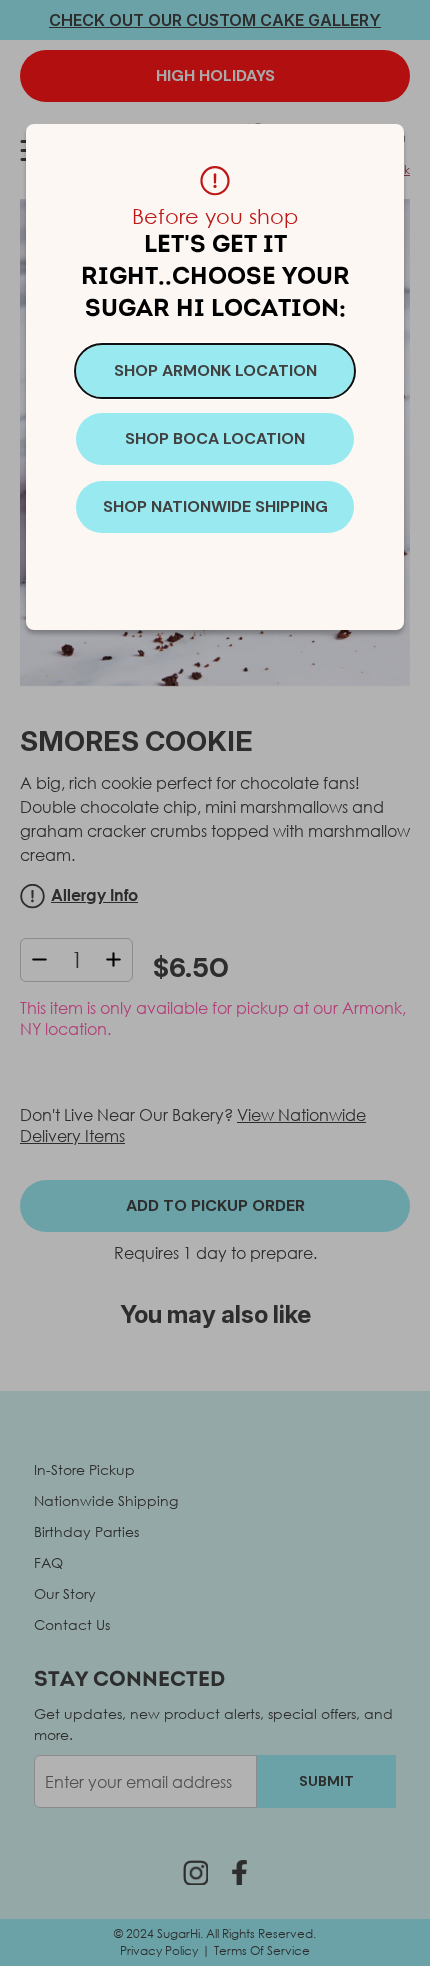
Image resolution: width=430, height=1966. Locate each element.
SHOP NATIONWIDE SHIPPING (215, 506)
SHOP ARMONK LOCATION (215, 370)
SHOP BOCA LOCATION (215, 438)
